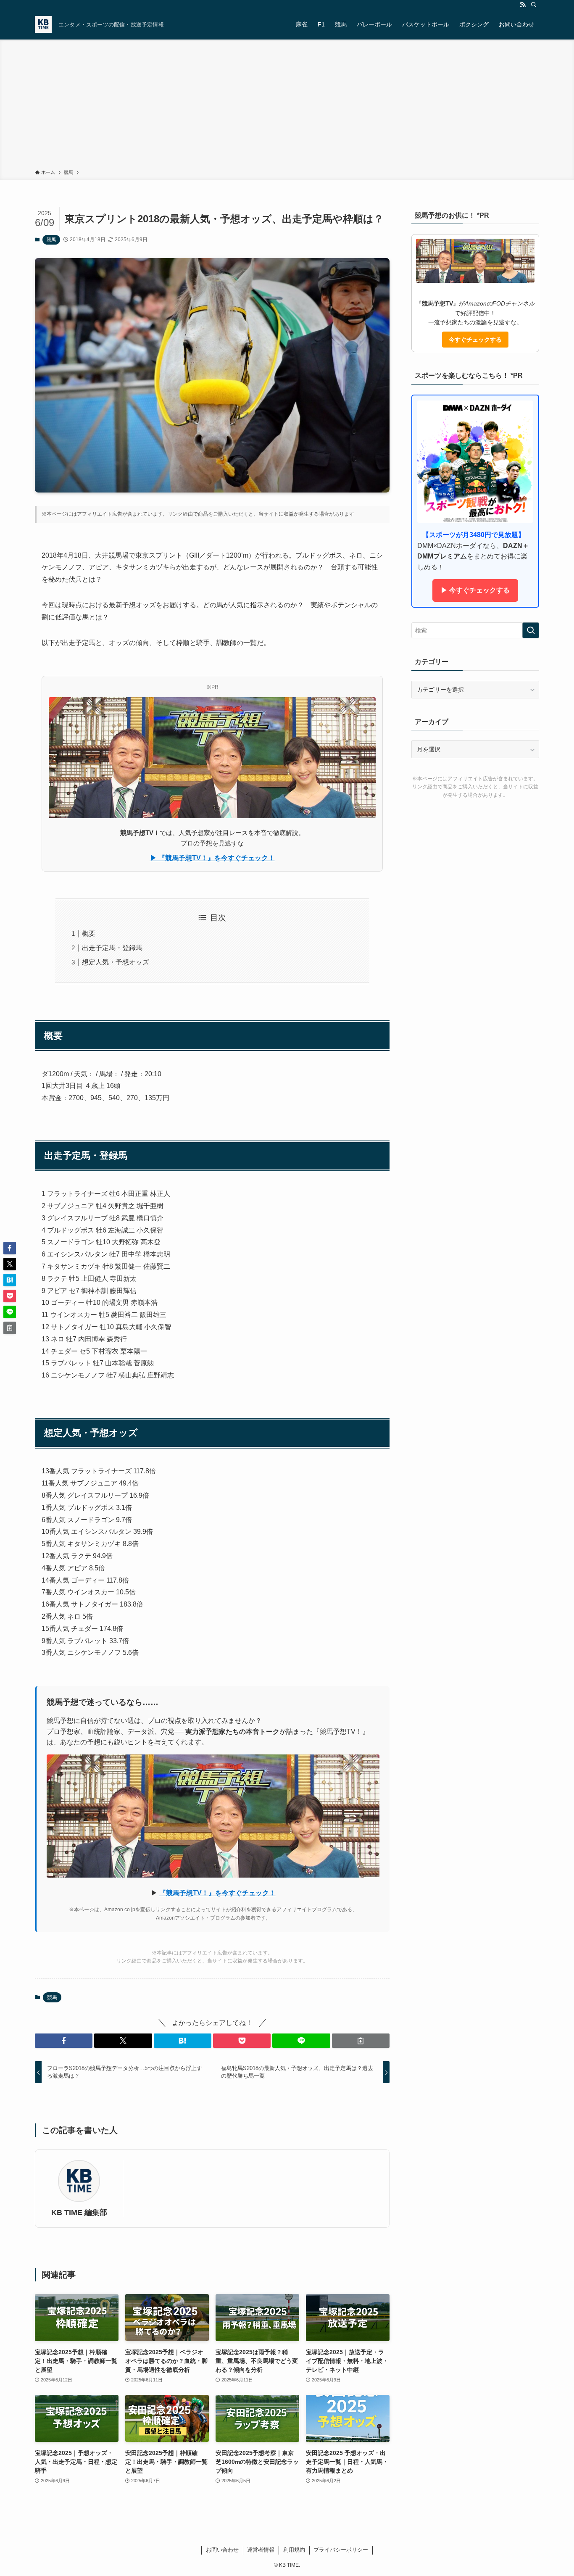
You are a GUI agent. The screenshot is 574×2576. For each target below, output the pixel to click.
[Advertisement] (287, 106)
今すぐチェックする (475, 340)
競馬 (51, 240)
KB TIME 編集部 (79, 2213)
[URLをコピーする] (361, 2041)
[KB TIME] (43, 24)
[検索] (534, 5)
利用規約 (294, 2550)
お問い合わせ (222, 2550)
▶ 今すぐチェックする (475, 590)
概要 (89, 934)
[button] (64, 2041)
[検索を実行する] (531, 630)
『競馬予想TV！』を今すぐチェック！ (217, 1893)
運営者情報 (261, 2550)
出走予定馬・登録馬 (112, 948)
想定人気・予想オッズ (116, 962)
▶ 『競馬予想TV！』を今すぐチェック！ (212, 858)
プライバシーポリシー (341, 2550)
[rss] (523, 5)
